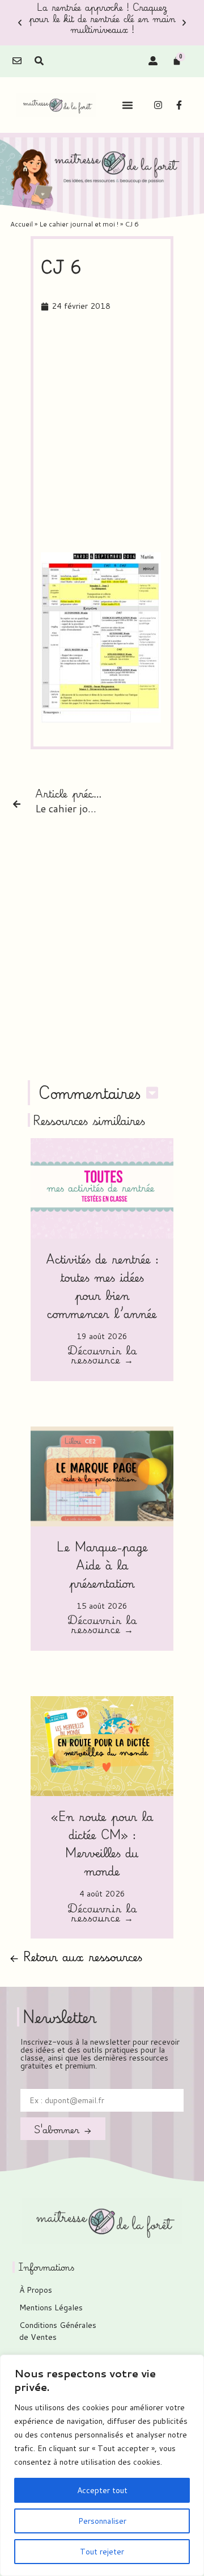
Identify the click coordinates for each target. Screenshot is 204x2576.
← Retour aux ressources (76, 1956)
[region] (102, 2465)
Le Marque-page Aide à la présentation (102, 1565)
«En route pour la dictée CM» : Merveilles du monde (102, 1843)
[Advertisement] (102, 433)
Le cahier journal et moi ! (79, 224)
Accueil (22, 224)
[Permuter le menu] (127, 105)
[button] (20, 23)
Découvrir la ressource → (102, 1356)
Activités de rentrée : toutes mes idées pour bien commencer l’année (102, 1286)
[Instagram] (158, 105)
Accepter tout (102, 2490)
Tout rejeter (102, 2552)
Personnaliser (102, 2521)
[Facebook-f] (179, 105)
